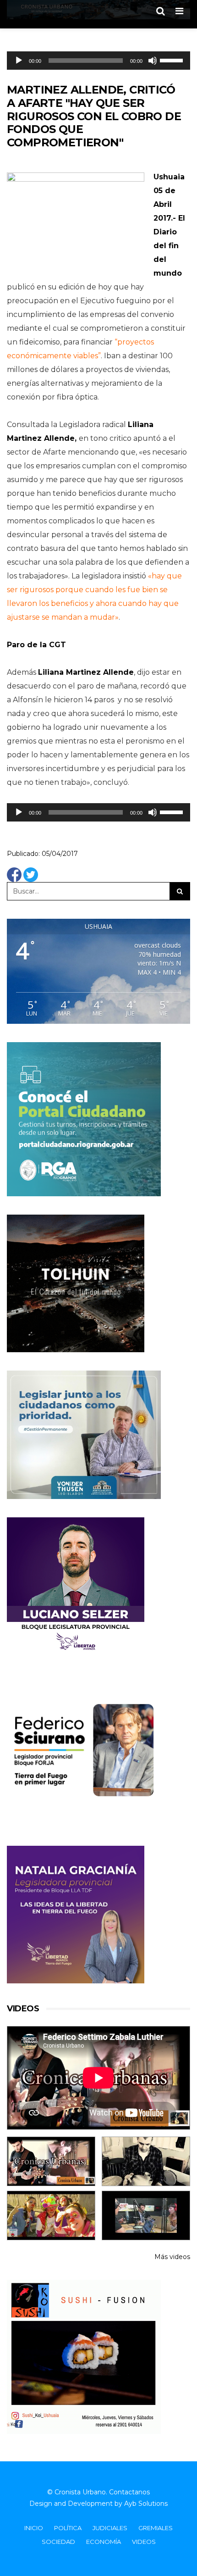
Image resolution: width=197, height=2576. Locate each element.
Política (68, 2528)
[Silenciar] (153, 61)
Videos (144, 2542)
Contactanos (129, 2492)
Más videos (172, 2257)
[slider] (173, 60)
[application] (98, 61)
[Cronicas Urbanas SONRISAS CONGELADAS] (51, 2215)
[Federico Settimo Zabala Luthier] (51, 2161)
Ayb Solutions (146, 2504)
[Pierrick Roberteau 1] (146, 2161)
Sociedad (58, 2542)
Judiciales (110, 2528)
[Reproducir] (19, 61)
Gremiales (156, 2528)
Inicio (34, 2528)
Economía (104, 2542)
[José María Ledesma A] (146, 2215)
